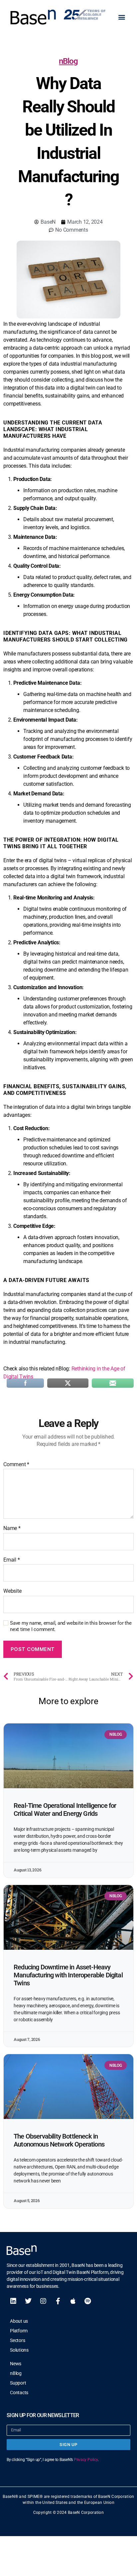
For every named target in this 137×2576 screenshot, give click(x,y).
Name (12, 1528)
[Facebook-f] (58, 2301)
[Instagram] (43, 2301)
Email (11, 1560)
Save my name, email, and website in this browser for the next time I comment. (71, 1626)
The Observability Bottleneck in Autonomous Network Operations (59, 2140)
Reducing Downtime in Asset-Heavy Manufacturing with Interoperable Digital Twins (68, 1975)
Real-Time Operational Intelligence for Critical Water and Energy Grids (65, 1810)
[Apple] (73, 2301)
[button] (122, 17)
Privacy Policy (86, 2460)
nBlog (68, 61)
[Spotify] (88, 2301)
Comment (16, 1464)
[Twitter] (28, 2301)
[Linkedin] (13, 2301)
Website (12, 1591)
